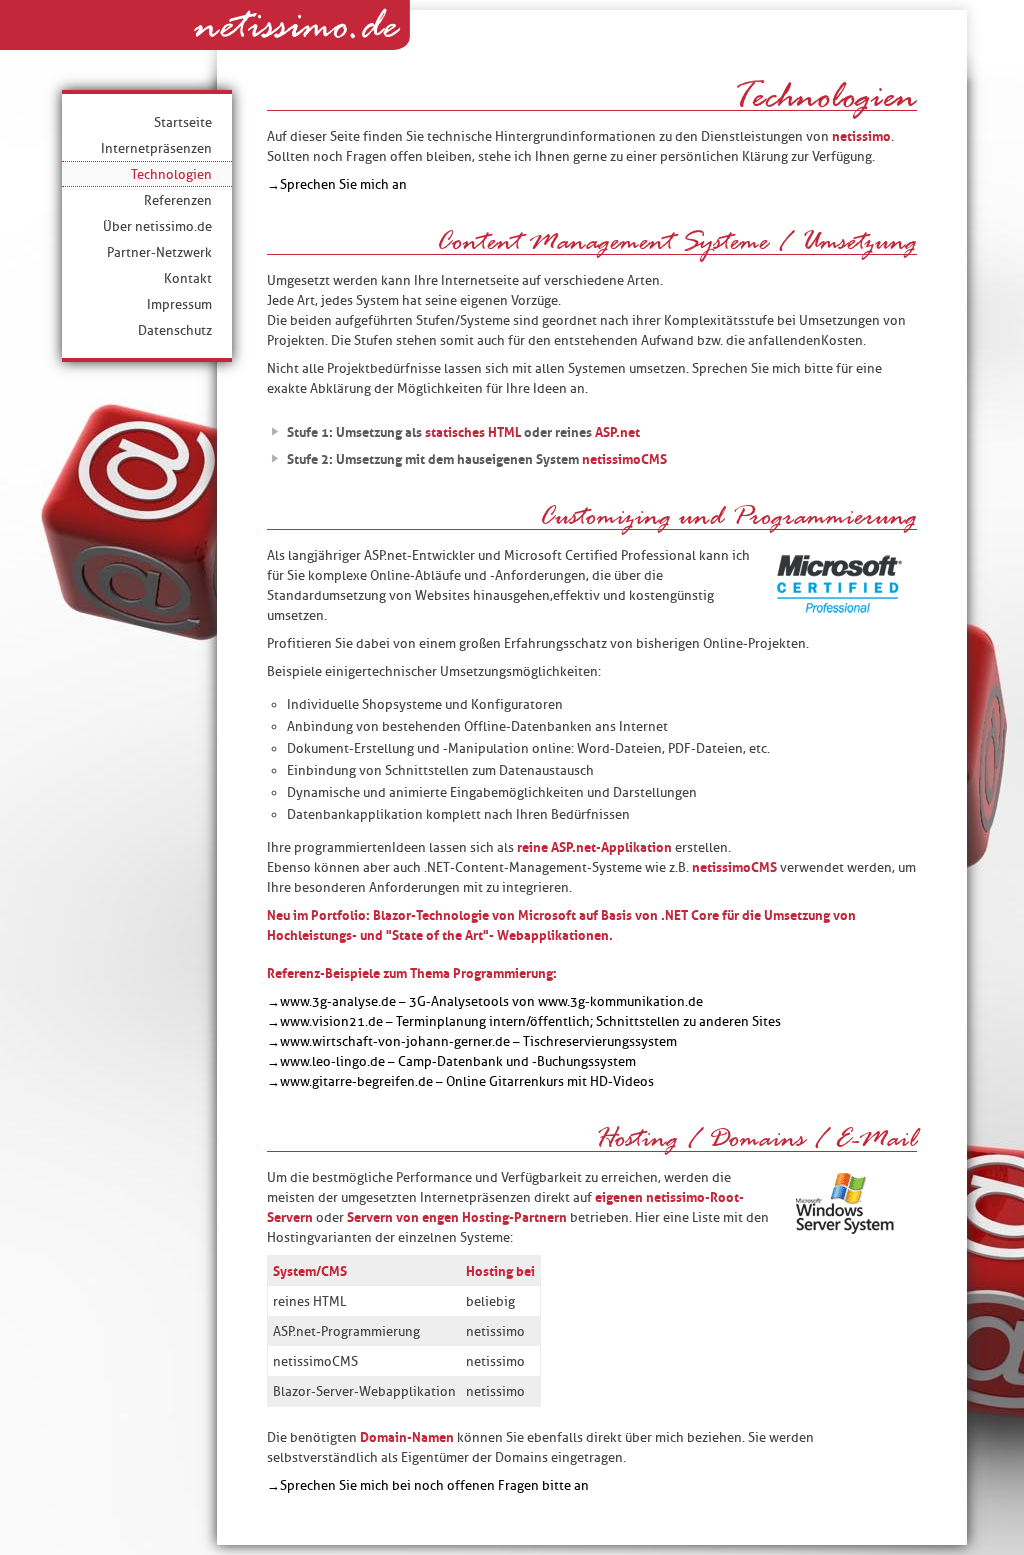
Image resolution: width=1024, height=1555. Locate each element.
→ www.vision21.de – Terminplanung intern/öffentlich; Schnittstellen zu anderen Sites (524, 1021)
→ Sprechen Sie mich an (337, 184)
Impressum (179, 304)
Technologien (171, 174)
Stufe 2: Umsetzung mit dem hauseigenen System (477, 459)
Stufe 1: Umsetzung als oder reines (463, 432)
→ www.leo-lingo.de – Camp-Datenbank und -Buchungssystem (451, 1061)
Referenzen (178, 200)
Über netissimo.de (157, 226)
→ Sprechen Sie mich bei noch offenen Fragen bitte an (428, 1485)
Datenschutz (175, 330)
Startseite (183, 122)
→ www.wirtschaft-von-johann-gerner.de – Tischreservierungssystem (472, 1041)
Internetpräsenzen (156, 148)
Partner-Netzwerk (159, 252)
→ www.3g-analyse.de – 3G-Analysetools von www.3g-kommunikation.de (485, 1001)
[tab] (592, 429)
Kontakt (188, 278)
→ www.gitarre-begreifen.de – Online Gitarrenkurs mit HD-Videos (460, 1081)
